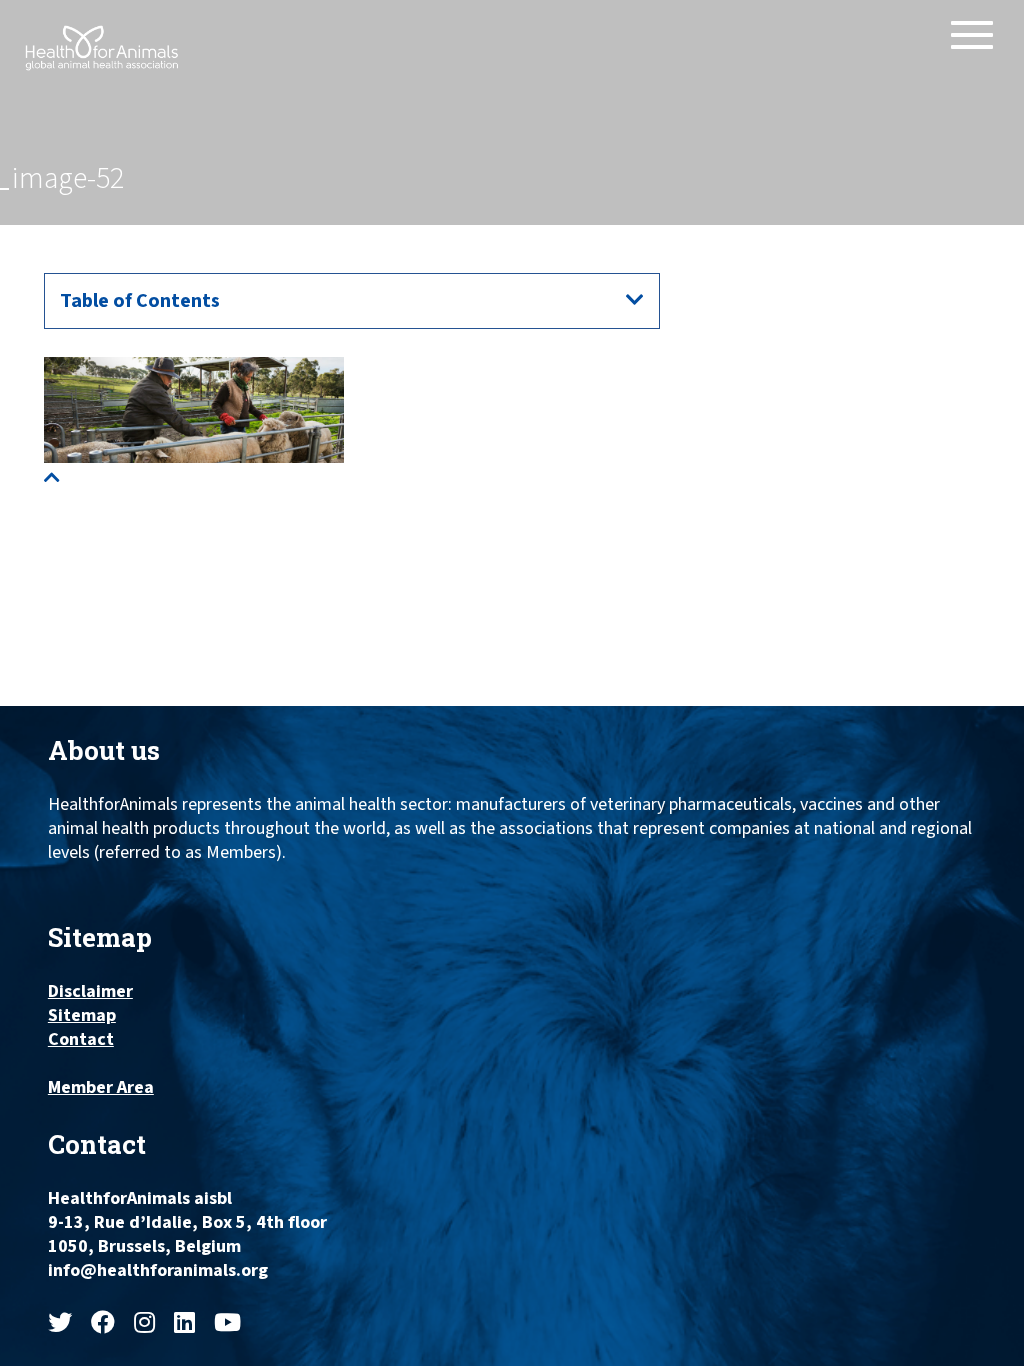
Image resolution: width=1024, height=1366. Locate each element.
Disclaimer (90, 992)
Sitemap (82, 1016)
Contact (81, 1040)
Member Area (101, 1088)
